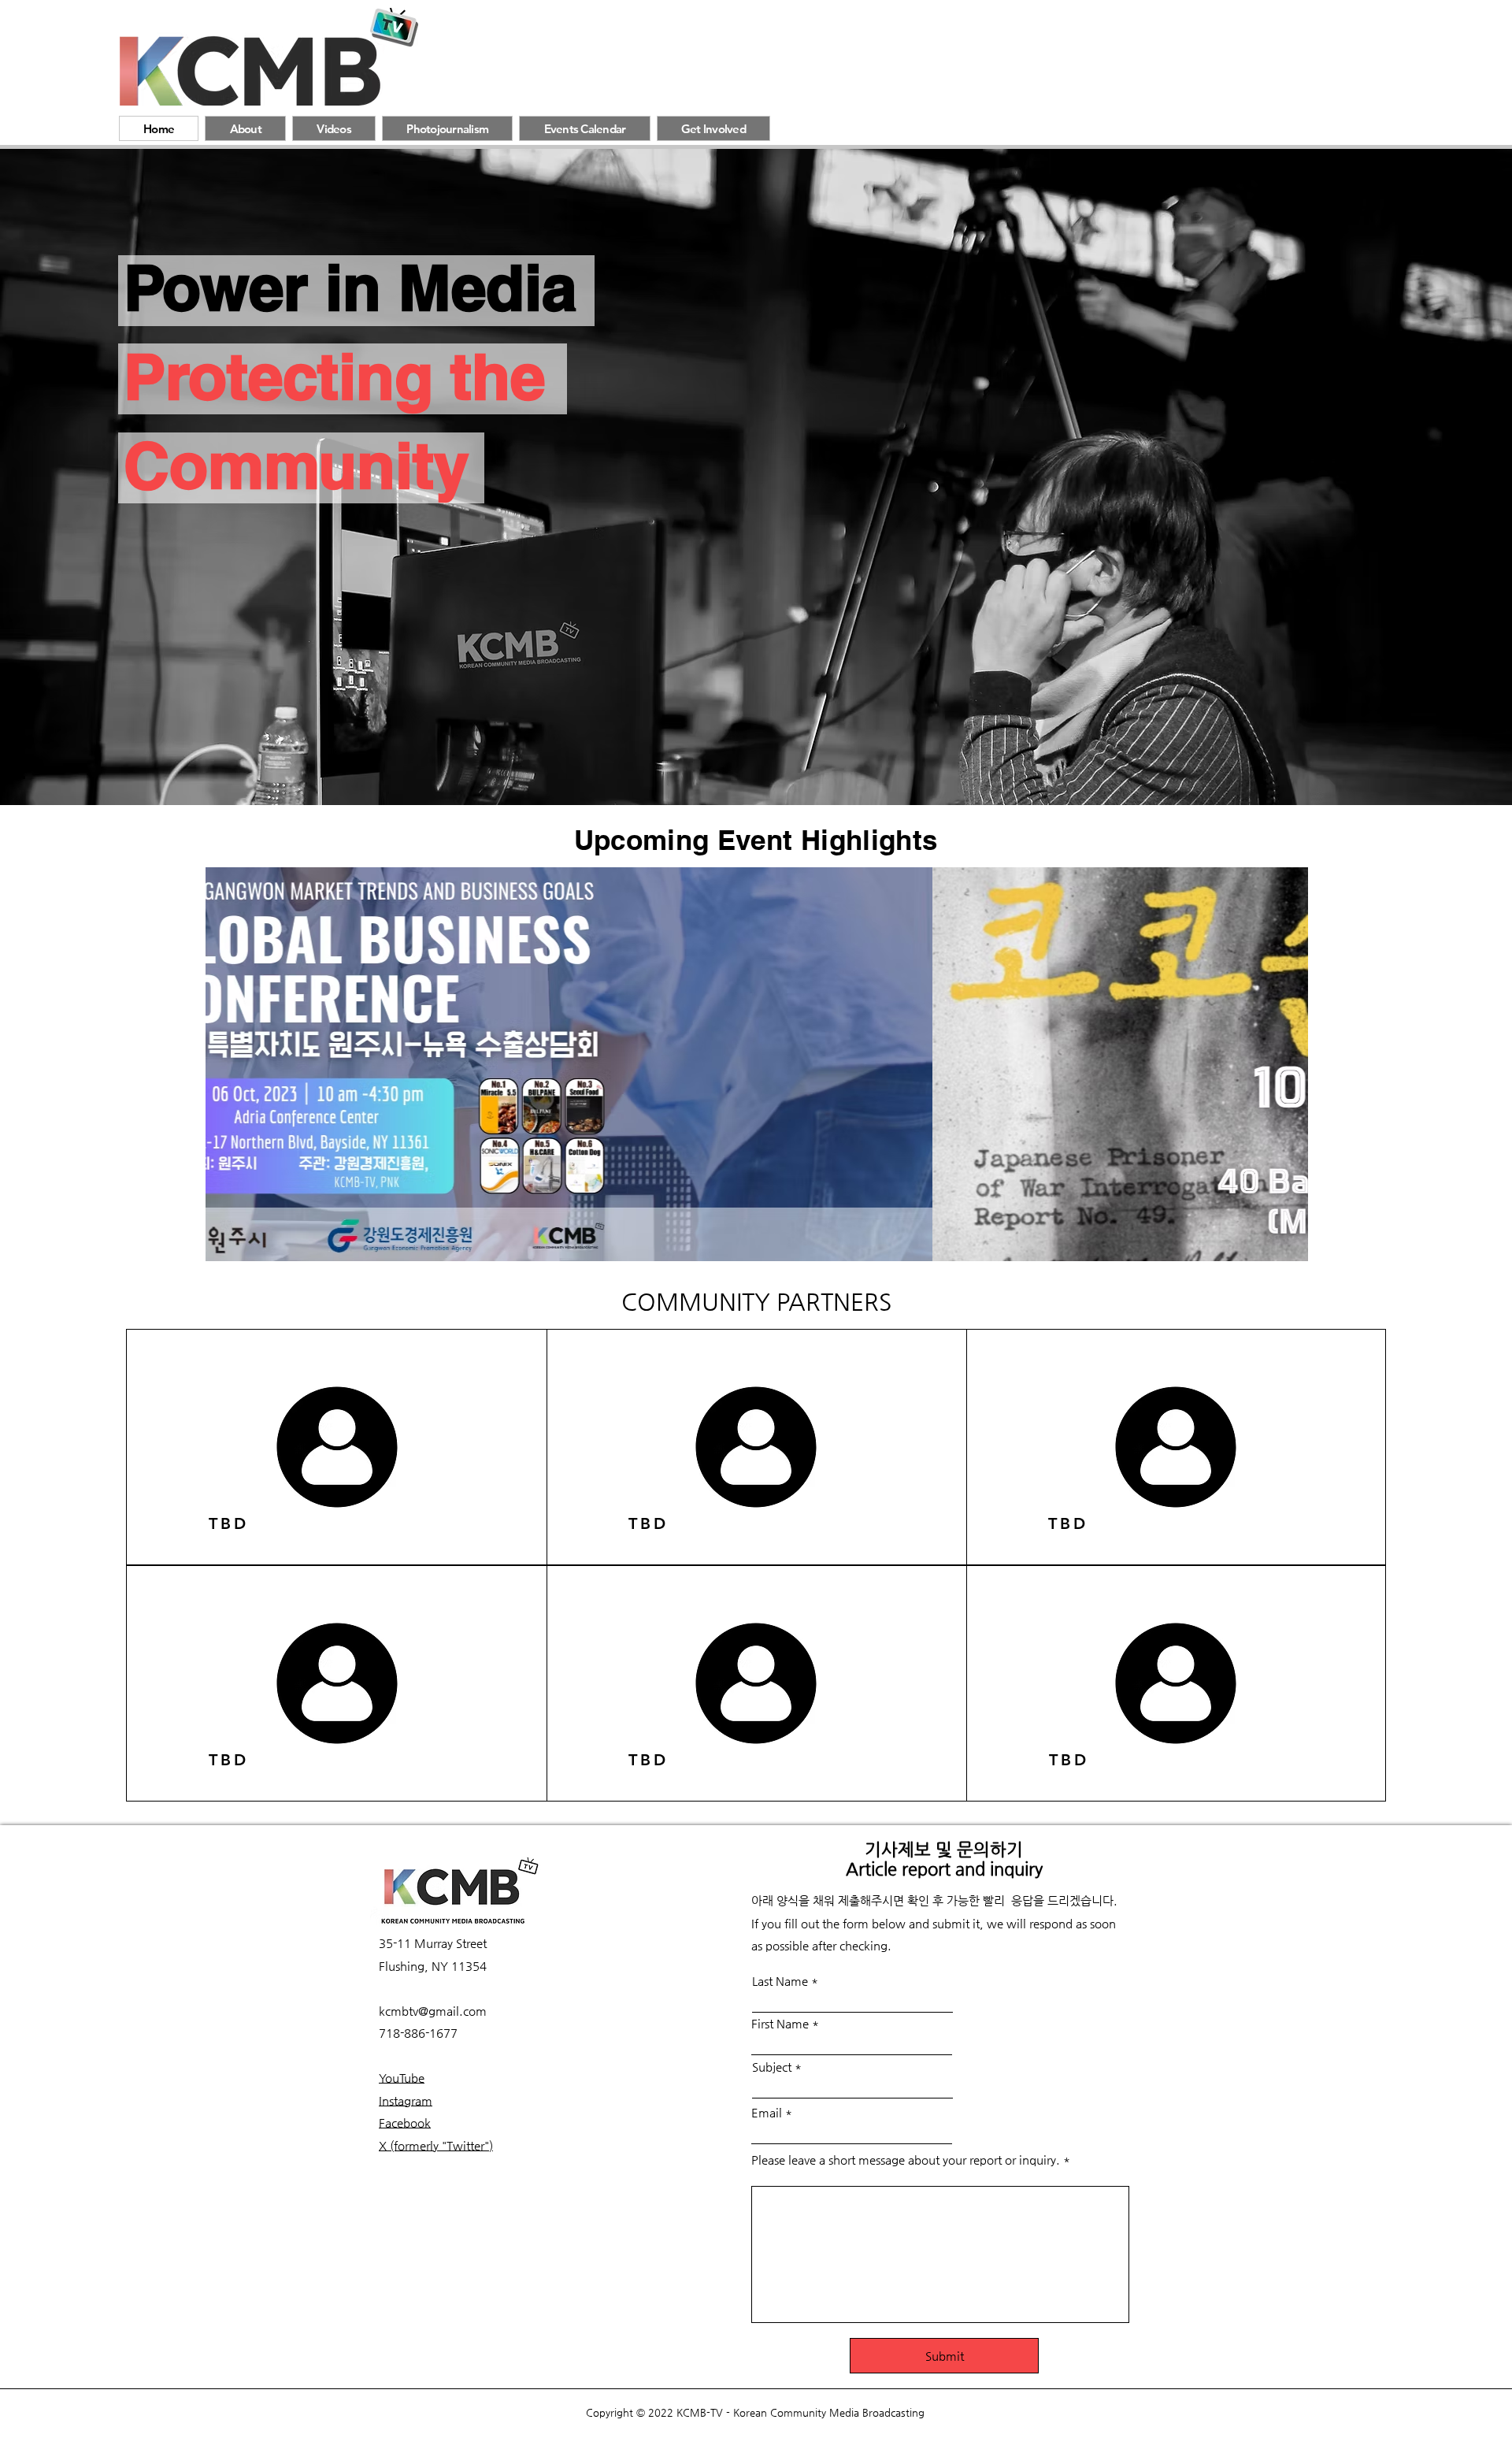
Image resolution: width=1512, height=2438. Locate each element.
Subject (772, 2067)
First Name (780, 2023)
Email (767, 2112)
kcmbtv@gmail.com (433, 2011)
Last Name (780, 1981)
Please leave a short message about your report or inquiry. (906, 2160)
